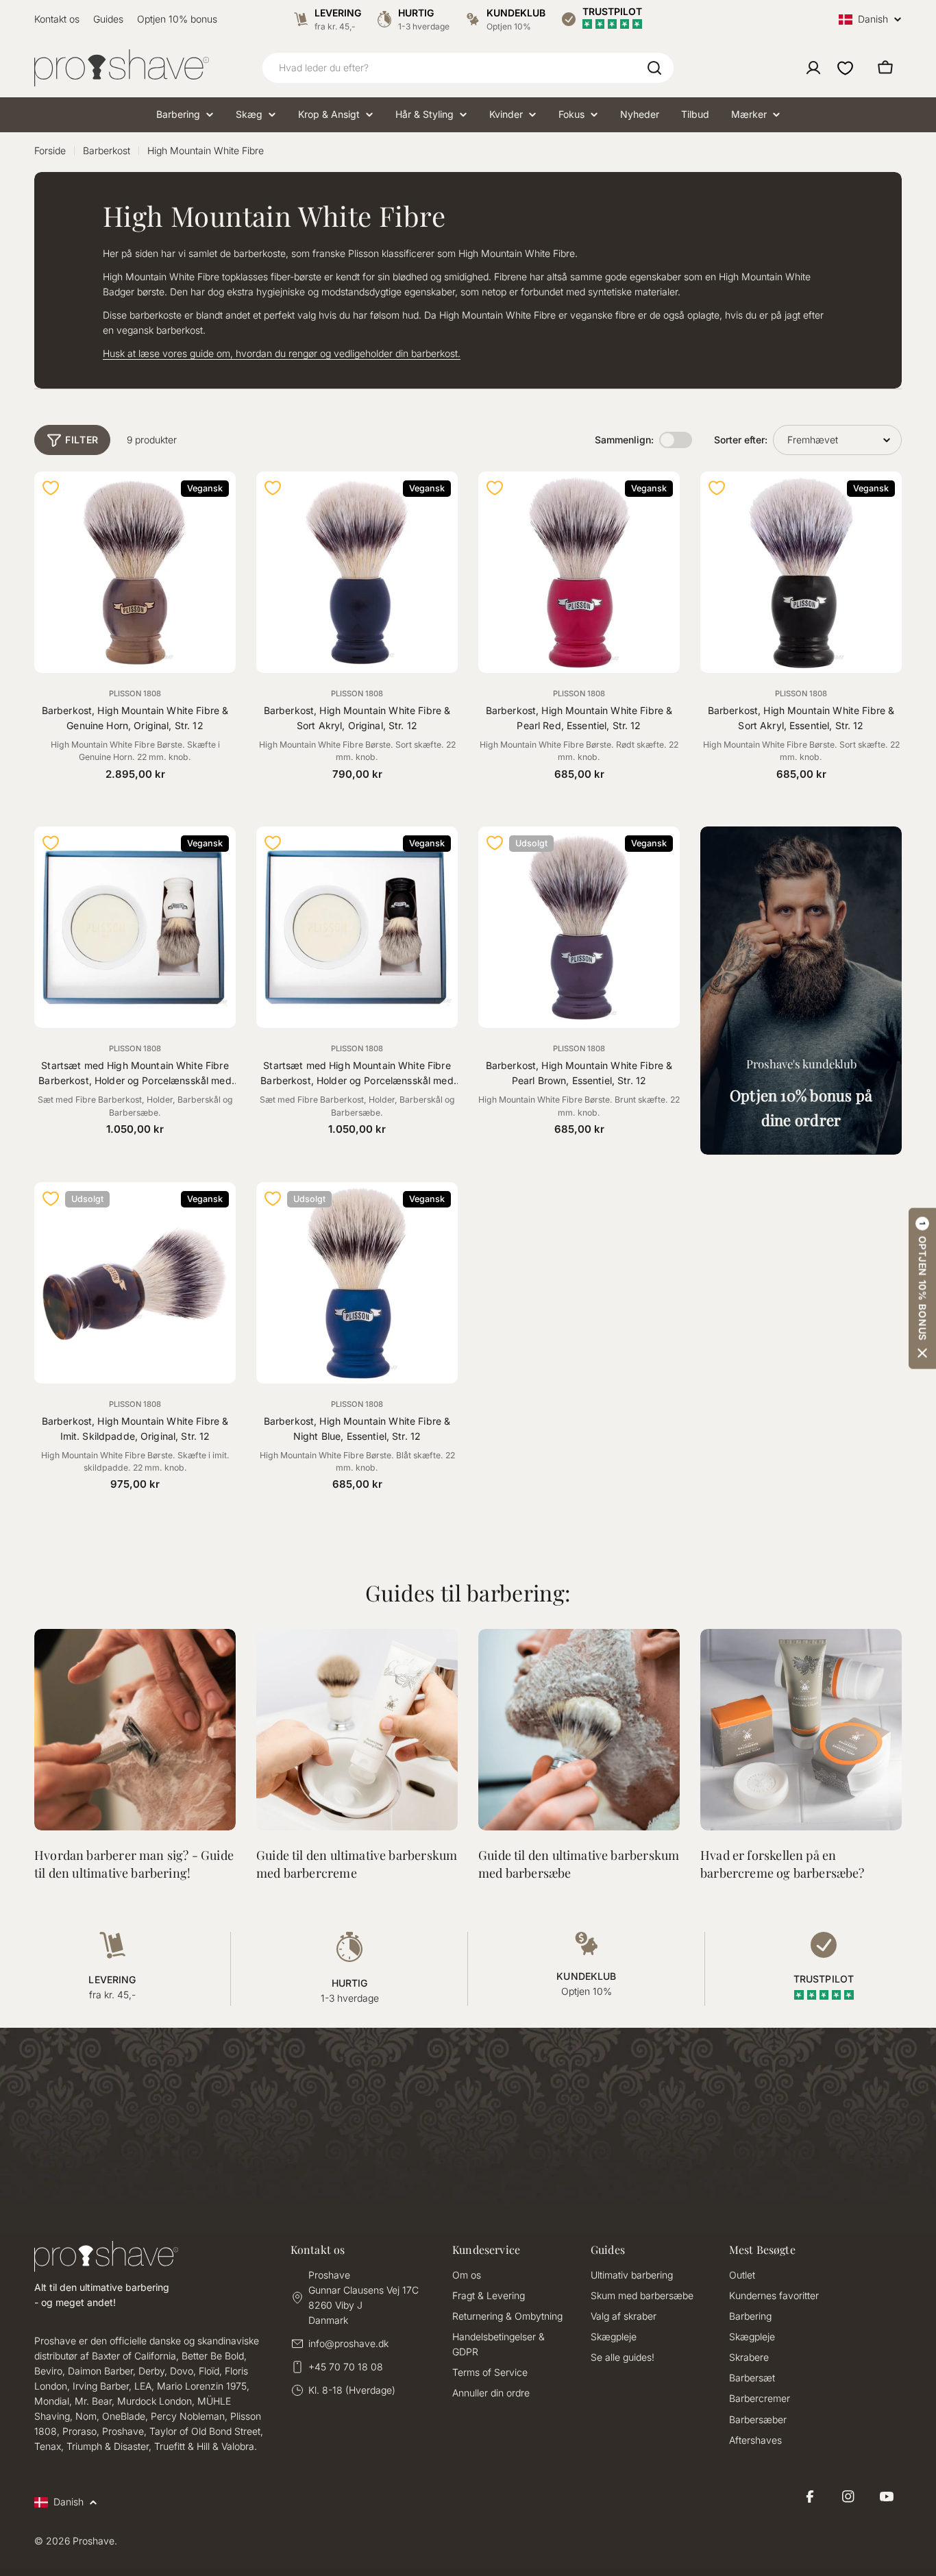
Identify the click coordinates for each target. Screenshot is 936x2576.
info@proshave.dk (348, 2343)
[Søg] (654, 68)
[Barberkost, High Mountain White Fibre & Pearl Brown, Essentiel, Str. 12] (579, 927)
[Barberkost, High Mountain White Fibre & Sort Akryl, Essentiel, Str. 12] (801, 572)
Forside (50, 150)
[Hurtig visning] (217, 500)
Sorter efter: (741, 440)
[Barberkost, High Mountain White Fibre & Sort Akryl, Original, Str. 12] (357, 572)
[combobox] (468, 68)
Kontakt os (57, 19)
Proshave (94, 2541)
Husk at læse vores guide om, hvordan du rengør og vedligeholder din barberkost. (282, 353)
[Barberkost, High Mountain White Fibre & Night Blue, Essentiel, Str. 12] (357, 1283)
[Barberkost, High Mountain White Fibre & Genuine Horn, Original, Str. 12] (135, 572)
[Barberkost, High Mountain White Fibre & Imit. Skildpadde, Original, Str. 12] (135, 1283)
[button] (922, 1288)
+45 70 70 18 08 (346, 2367)
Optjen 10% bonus (177, 19)
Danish (873, 20)
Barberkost (107, 150)
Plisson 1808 (135, 694)
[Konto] (813, 68)
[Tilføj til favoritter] (51, 488)
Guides (108, 19)
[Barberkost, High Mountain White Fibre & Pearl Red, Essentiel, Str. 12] (579, 572)
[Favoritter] (845, 68)
